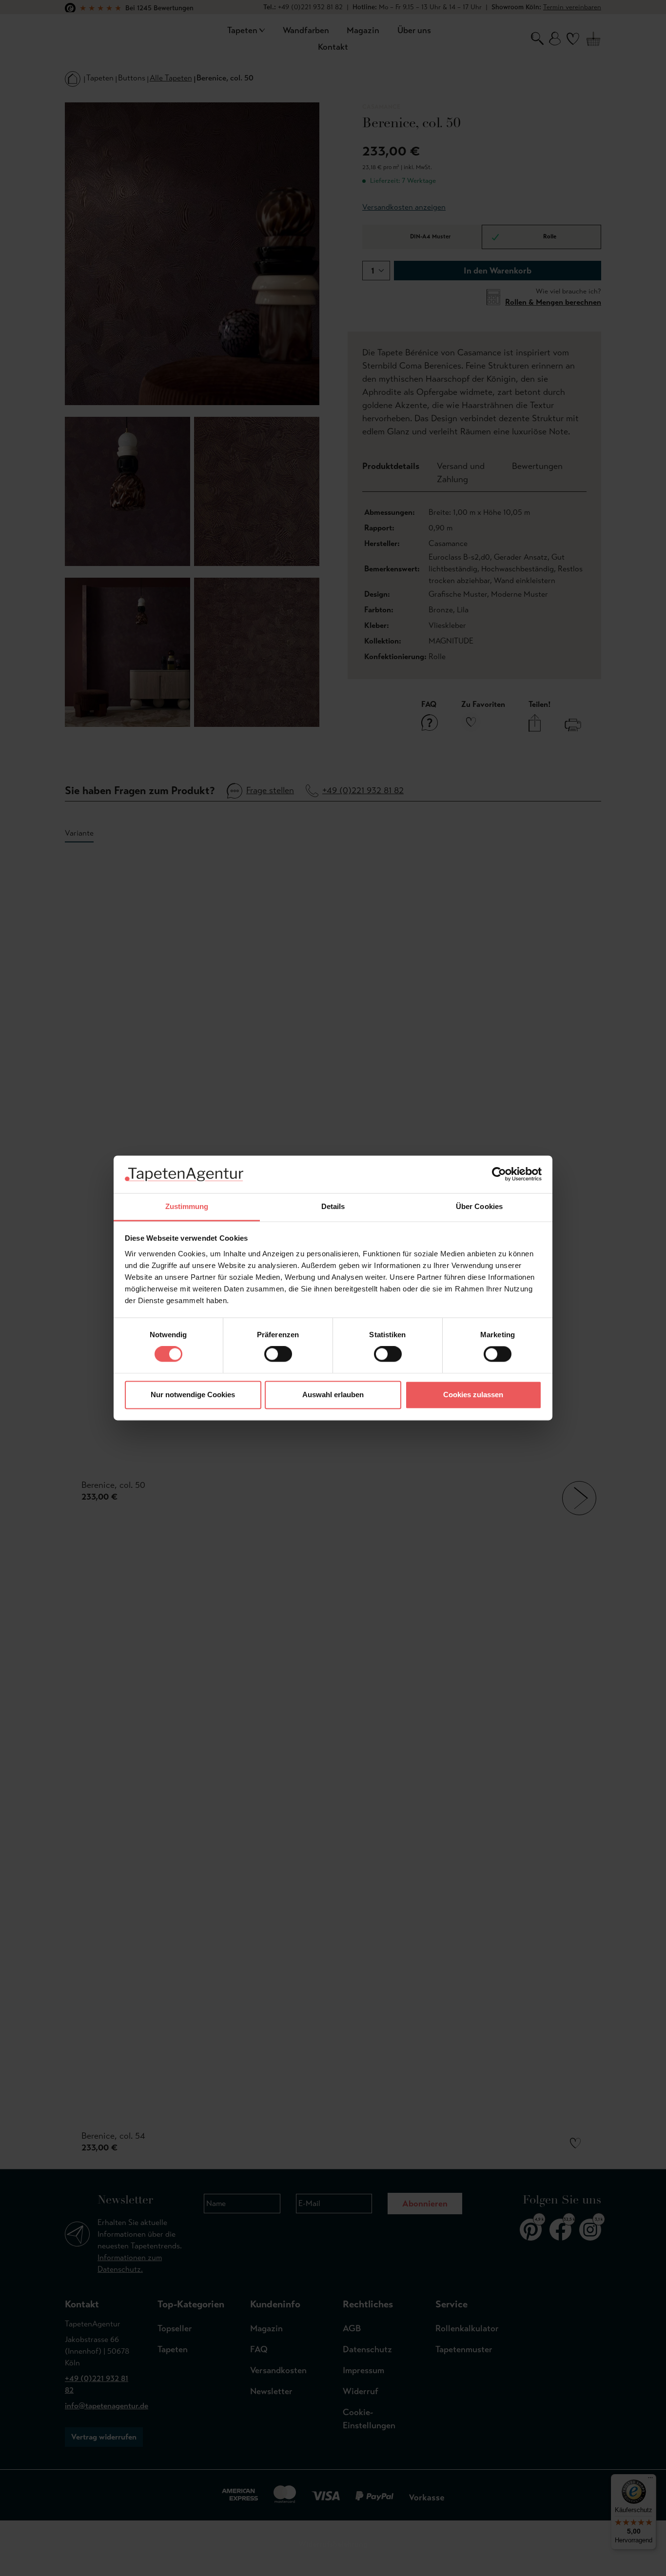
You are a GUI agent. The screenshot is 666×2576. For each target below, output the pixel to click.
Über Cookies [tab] (479, 1206)
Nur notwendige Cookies (193, 1395)
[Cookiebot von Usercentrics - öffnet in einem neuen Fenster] (499, 1174)
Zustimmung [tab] (187, 1206)
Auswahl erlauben (333, 1395)
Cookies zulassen (473, 1395)
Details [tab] (333, 1206)
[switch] (278, 1354)
